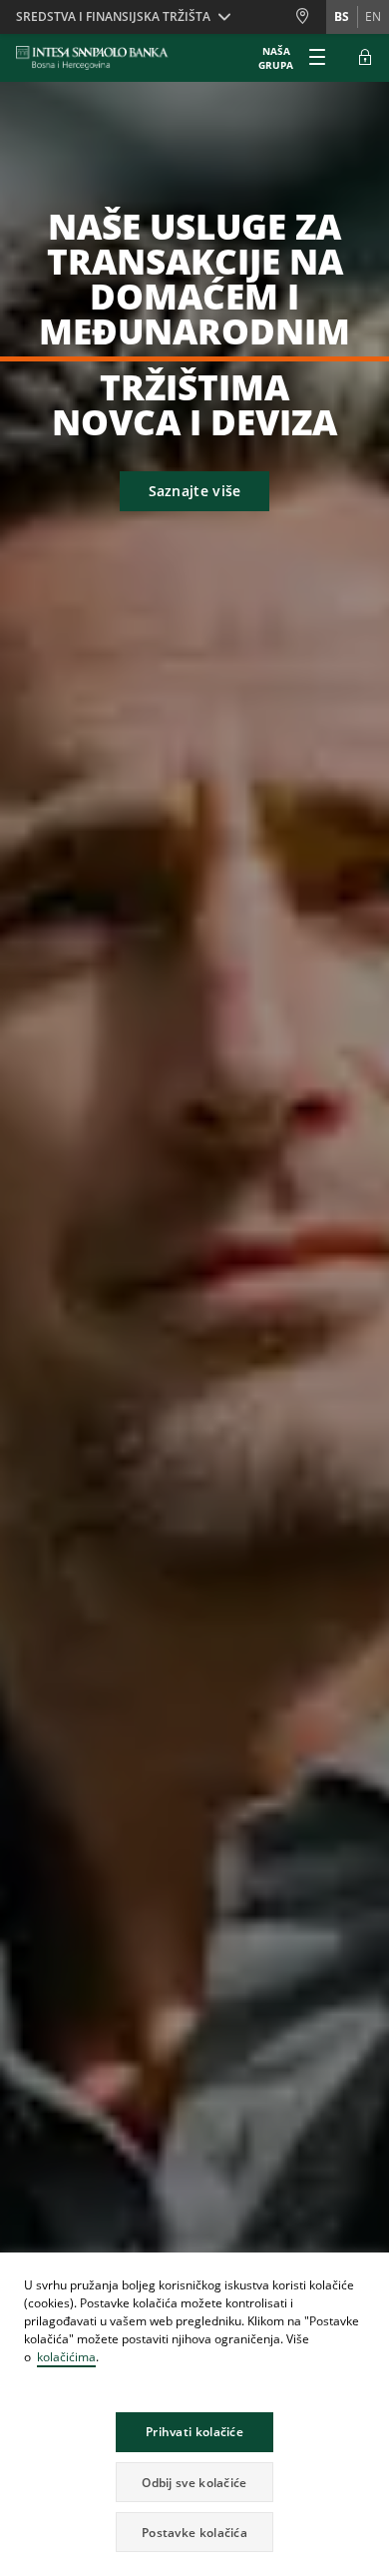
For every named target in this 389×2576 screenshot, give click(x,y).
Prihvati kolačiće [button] (194, 2432)
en (373, 16)
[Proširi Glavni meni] (317, 58)
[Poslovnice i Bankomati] (310, 16)
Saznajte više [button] (195, 491)
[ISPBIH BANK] (97, 58)
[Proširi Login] (365, 58)
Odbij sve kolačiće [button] (194, 2483)
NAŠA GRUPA (276, 58)
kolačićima (66, 2357)
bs (342, 16)
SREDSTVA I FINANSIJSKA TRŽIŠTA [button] (113, 16)
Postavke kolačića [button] (194, 2533)
